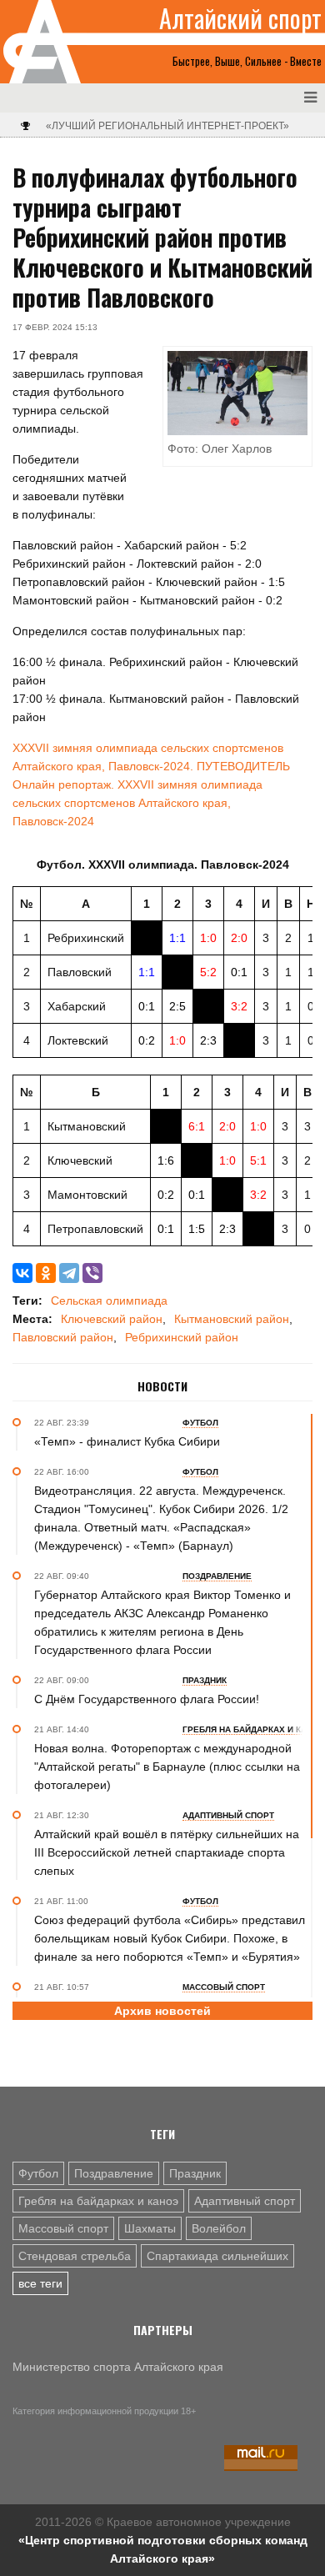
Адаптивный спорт (245, 2201)
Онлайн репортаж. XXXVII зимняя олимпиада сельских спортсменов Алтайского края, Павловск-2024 (137, 803)
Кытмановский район (232, 1319)
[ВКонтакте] (22, 1273)
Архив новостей (162, 2011)
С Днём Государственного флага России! (147, 1699)
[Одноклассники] (46, 1273)
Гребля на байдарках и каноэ (98, 2201)
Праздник (195, 2173)
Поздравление (114, 2173)
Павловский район (63, 1337)
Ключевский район (112, 1319)
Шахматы (150, 2228)
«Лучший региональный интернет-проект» (167, 126)
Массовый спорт (63, 2228)
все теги (40, 2283)
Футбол (38, 2173)
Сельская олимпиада (109, 1301)
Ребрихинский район (182, 1337)
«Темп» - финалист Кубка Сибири (127, 1441)
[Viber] (92, 1273)
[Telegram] (69, 1273)
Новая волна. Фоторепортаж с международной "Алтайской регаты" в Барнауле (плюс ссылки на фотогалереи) (167, 1767)
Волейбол (219, 2228)
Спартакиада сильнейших (217, 2256)
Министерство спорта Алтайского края (118, 2367)
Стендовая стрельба (75, 2256)
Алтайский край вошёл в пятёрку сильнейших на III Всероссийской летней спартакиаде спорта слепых (167, 1852)
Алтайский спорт (240, 18)
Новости (162, 1386)
